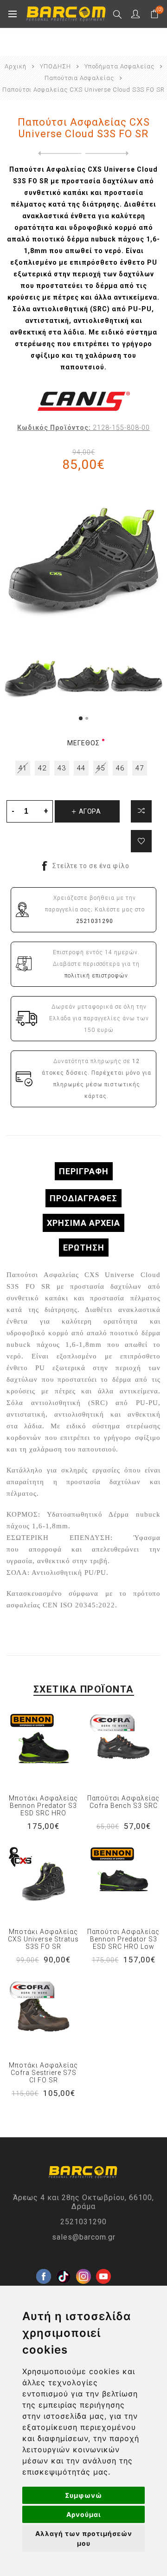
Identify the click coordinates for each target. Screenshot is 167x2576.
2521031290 (83, 2222)
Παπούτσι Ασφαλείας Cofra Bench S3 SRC (123, 1802)
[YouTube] (103, 2262)
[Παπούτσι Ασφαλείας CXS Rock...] (58, 154)
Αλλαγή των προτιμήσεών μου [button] (84, 2538)
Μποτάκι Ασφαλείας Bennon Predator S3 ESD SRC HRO (43, 1806)
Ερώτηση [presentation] (84, 1248)
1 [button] (81, 718)
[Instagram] (83, 2262)
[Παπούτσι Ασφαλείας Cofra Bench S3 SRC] (124, 1748)
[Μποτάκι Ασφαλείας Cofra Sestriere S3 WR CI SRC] (43, 2015)
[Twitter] (64, 2262)
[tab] (83, 1171)
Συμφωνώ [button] (83, 2495)
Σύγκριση (141, 811)
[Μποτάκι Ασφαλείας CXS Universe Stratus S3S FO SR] (43, 1882)
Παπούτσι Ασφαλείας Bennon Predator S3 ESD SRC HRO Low (123, 1939)
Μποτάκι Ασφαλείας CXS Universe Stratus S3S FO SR (43, 1939)
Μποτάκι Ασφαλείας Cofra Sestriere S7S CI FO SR (43, 2073)
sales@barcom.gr (84, 2237)
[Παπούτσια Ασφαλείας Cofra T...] (109, 154)
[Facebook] (44, 2262)
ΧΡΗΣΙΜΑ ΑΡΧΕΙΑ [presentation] (83, 1223)
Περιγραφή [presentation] (84, 1171)
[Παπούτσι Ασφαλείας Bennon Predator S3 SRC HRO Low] (124, 1882)
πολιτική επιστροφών (96, 976)
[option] (31, 679)
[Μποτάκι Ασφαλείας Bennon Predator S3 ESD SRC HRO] (43, 1748)
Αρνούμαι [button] (84, 2514)
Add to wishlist (141, 841)
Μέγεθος (83, 743)
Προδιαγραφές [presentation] (83, 1198)
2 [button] (87, 718)
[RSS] (123, 2282)
